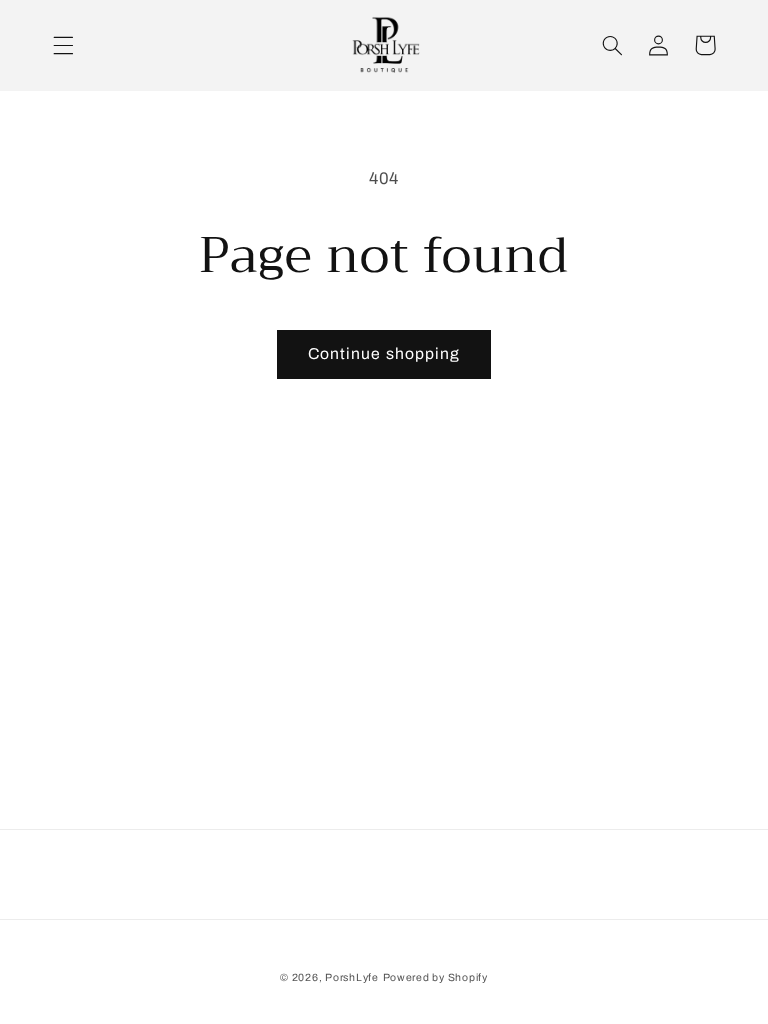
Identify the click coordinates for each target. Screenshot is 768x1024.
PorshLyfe (352, 977)
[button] (63, 45)
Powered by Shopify (435, 977)
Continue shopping (384, 353)
